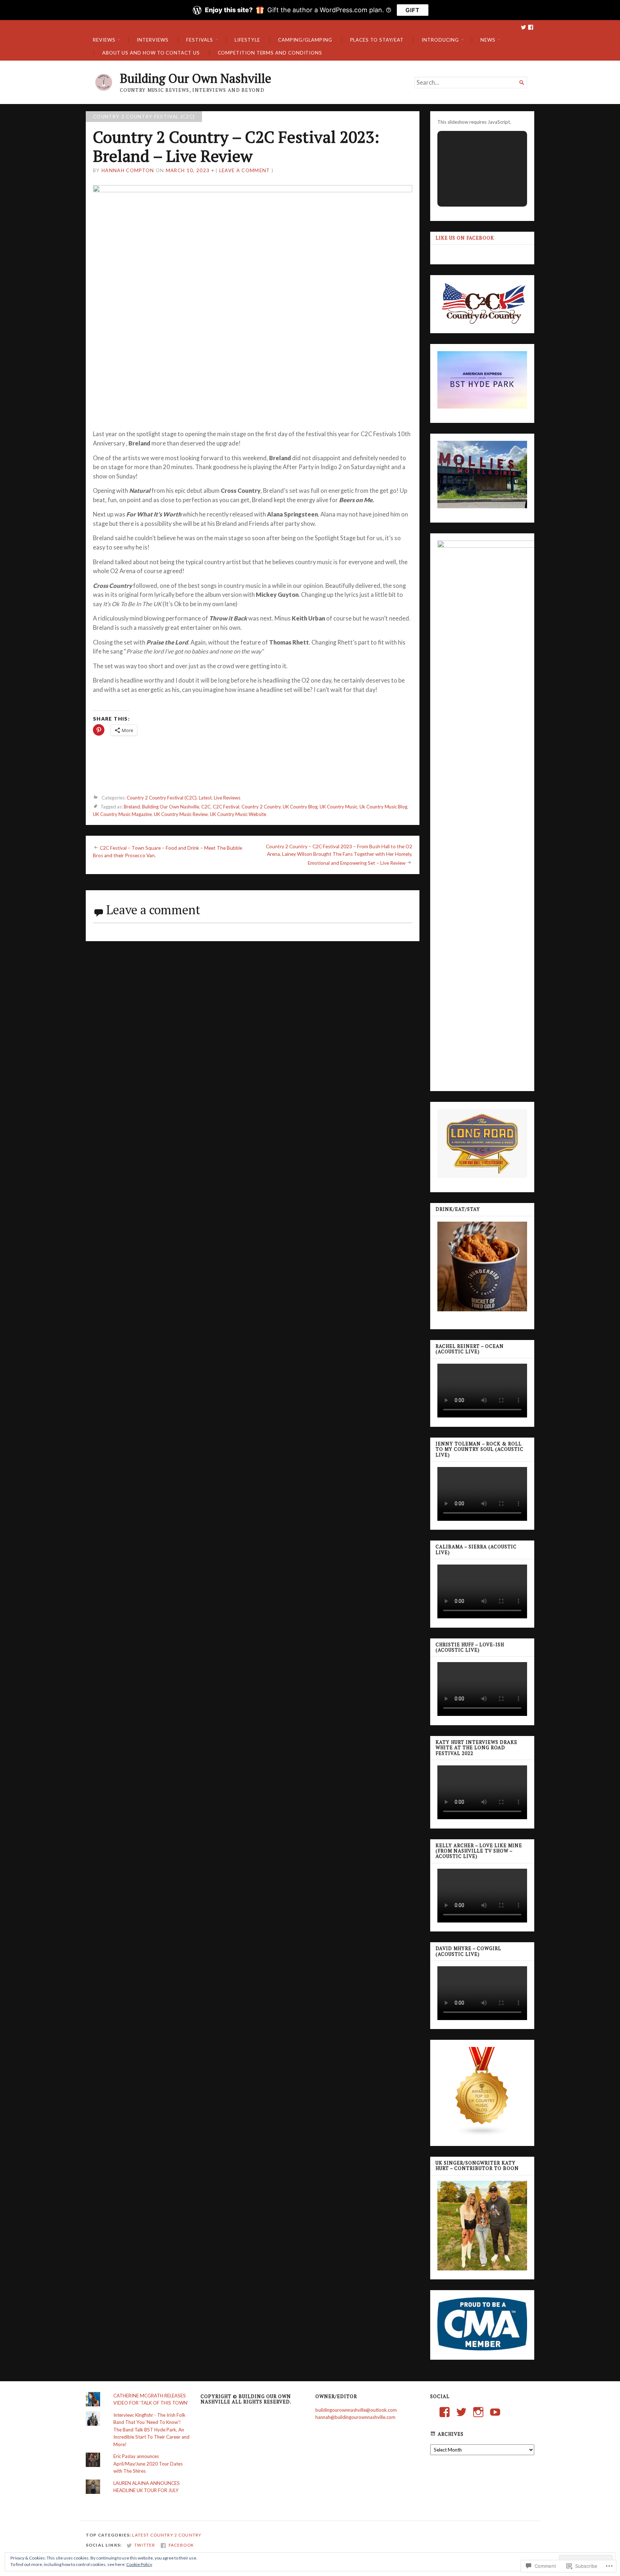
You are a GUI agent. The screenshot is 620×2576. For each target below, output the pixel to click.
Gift (413, 10)
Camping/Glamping (305, 40)
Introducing (440, 40)
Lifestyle (247, 40)
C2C (206, 807)
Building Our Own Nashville (196, 78)
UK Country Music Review (181, 814)
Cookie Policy (139, 2564)
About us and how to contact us (151, 53)
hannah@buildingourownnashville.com (355, 2417)
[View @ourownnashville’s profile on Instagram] (478, 2412)
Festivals (199, 40)
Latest (205, 798)
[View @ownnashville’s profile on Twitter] (461, 2412)
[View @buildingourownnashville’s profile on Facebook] (445, 2412)
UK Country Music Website (238, 814)
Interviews (152, 40)
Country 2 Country (261, 807)
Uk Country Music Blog (383, 807)
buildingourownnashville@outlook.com (356, 2410)
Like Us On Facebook (465, 238)
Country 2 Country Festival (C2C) (144, 117)
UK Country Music (339, 807)
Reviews (104, 40)
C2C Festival (226, 807)
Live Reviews (227, 798)
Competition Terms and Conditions (270, 53)
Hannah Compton (128, 170)
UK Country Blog (300, 807)
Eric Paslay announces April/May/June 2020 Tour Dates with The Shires (148, 2464)
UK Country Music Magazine (122, 814)
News (488, 40)
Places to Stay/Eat (377, 40)
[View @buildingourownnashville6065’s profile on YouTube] (495, 2412)
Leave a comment (245, 170)
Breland (132, 807)
